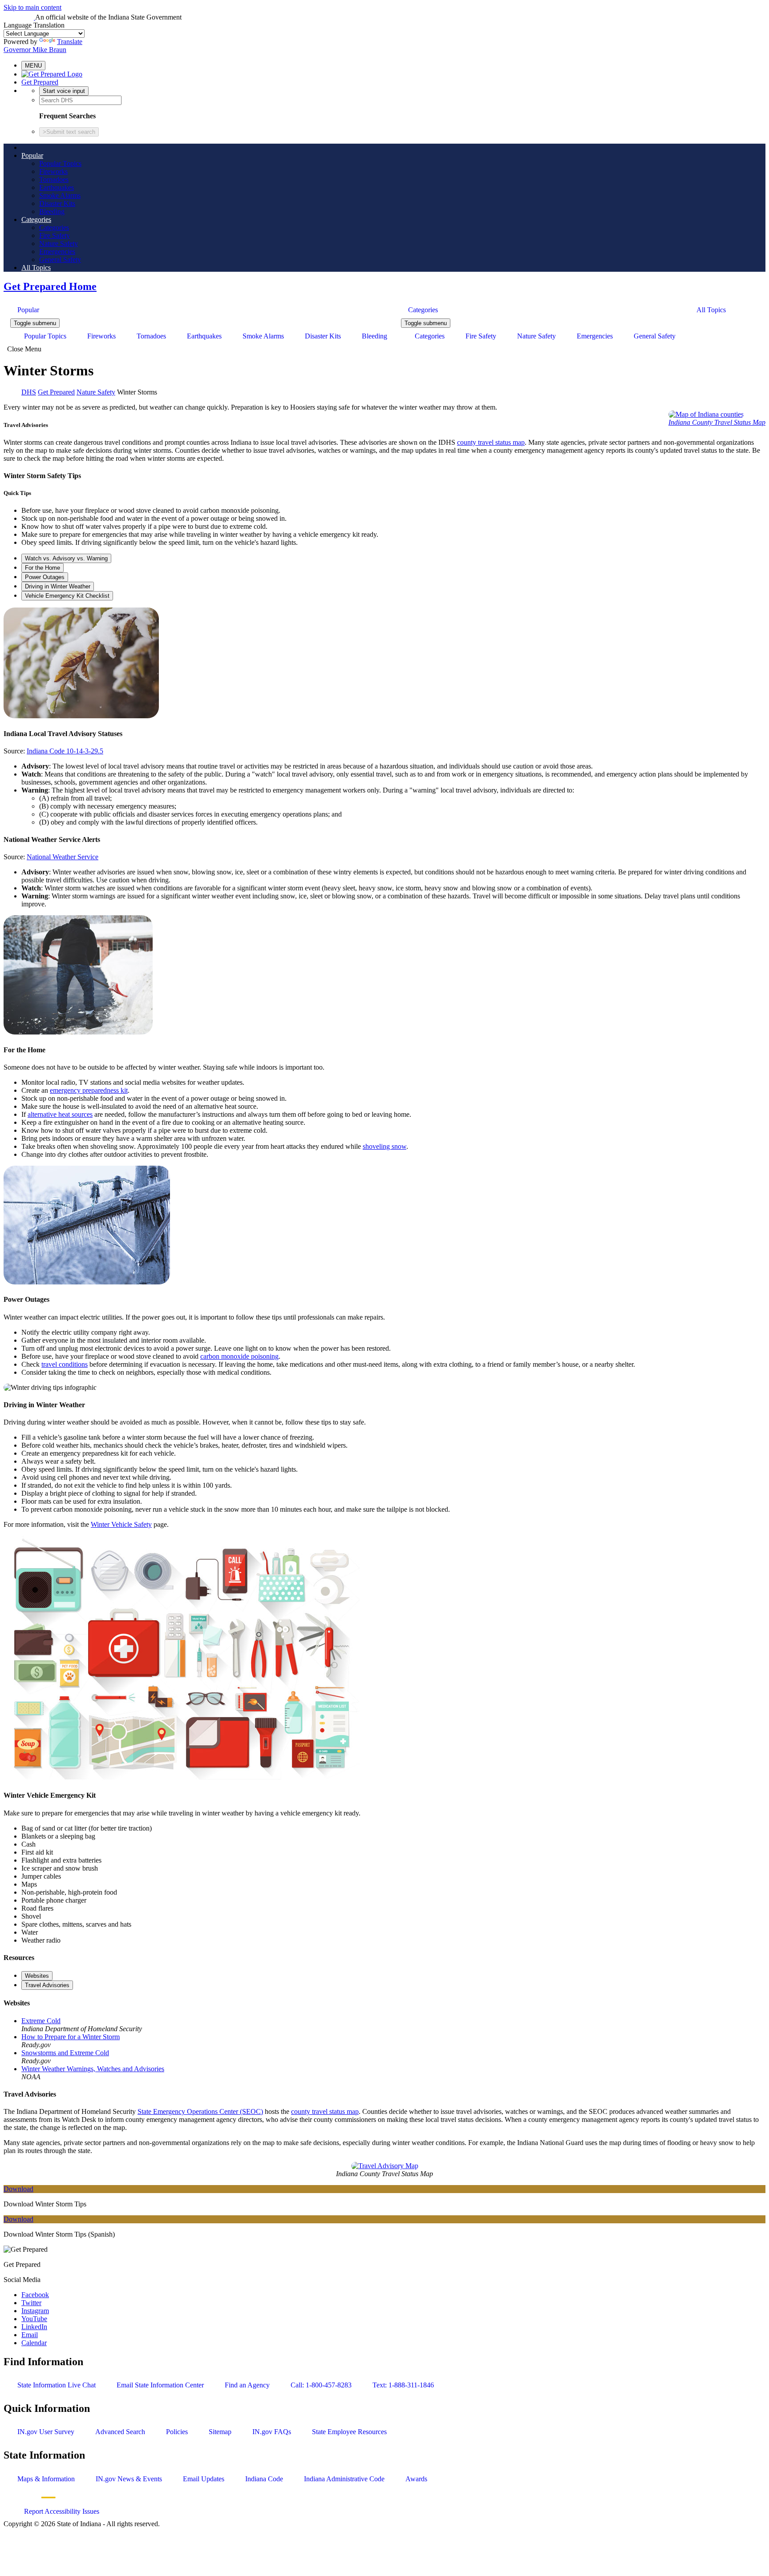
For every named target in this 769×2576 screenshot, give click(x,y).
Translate (70, 42)
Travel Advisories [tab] (47, 1985)
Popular (32, 155)
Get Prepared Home (50, 286)
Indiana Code (264, 2479)
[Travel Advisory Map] (385, 2166)
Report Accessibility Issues (62, 2511)
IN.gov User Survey (46, 2432)
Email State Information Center (160, 2385)
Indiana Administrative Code (344, 2479)
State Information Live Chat (57, 2385)
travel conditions (65, 1364)
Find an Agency (247, 2385)
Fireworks (53, 171)
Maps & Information (46, 2479)
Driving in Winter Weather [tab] (58, 586)
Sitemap (220, 2432)
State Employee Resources (349, 2432)
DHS (29, 392)
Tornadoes (54, 179)
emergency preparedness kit (89, 1090)
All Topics (36, 268)
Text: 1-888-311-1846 (403, 2385)
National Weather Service (63, 857)
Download (18, 2189)
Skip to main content (32, 7)
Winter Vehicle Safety (121, 1524)
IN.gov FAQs (272, 2432)
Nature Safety (59, 244)
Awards (416, 2479)
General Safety (60, 260)
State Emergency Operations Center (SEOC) (200, 2111)
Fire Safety (55, 235)
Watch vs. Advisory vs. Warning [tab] (66, 558)
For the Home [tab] (42, 568)
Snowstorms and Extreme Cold (65, 2053)
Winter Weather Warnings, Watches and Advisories (93, 2069)
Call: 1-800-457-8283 (321, 2385)
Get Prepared (40, 82)
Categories (36, 219)
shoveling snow (384, 1146)
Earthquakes (57, 187)
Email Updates (204, 2479)
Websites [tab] (37, 1976)
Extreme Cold (41, 2021)
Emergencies (57, 252)
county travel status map (491, 442)
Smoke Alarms (60, 195)
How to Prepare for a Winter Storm (71, 2037)
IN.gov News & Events (129, 2479)
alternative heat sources (60, 1114)
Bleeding (52, 211)
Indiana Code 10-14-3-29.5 (65, 751)
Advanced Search (120, 2432)
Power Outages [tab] (45, 577)
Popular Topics (60, 163)
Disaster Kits (57, 203)
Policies (177, 2432)
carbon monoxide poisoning (239, 1356)
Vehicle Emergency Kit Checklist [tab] (67, 596)
